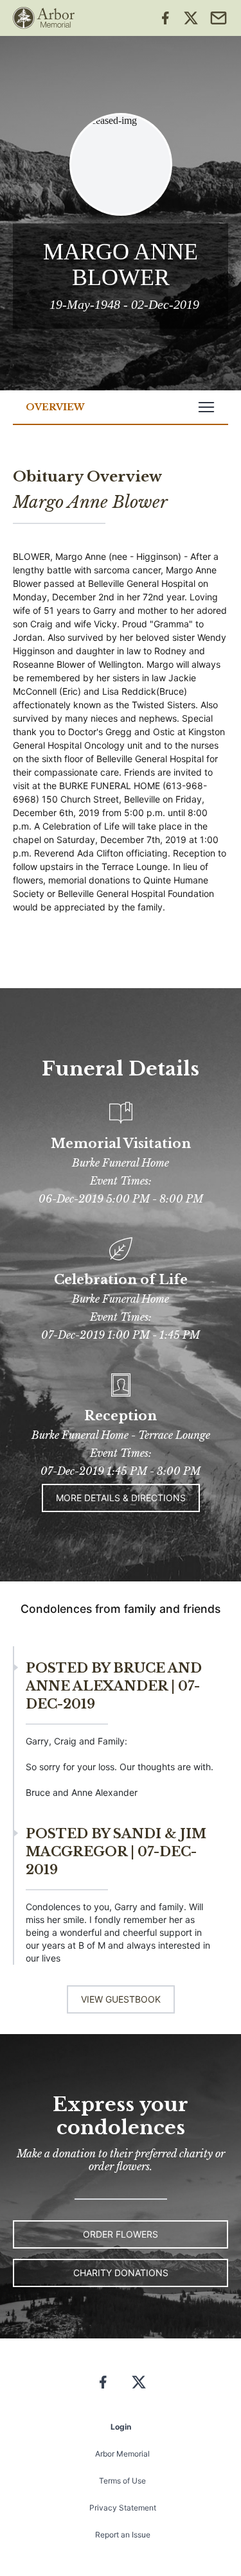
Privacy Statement (123, 2508)
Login (121, 2427)
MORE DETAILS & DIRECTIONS (121, 1498)
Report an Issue (123, 2535)
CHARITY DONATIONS (121, 2273)
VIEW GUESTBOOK (121, 1999)
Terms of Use (122, 2481)
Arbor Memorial (122, 2454)
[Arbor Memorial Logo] (44, 18)
